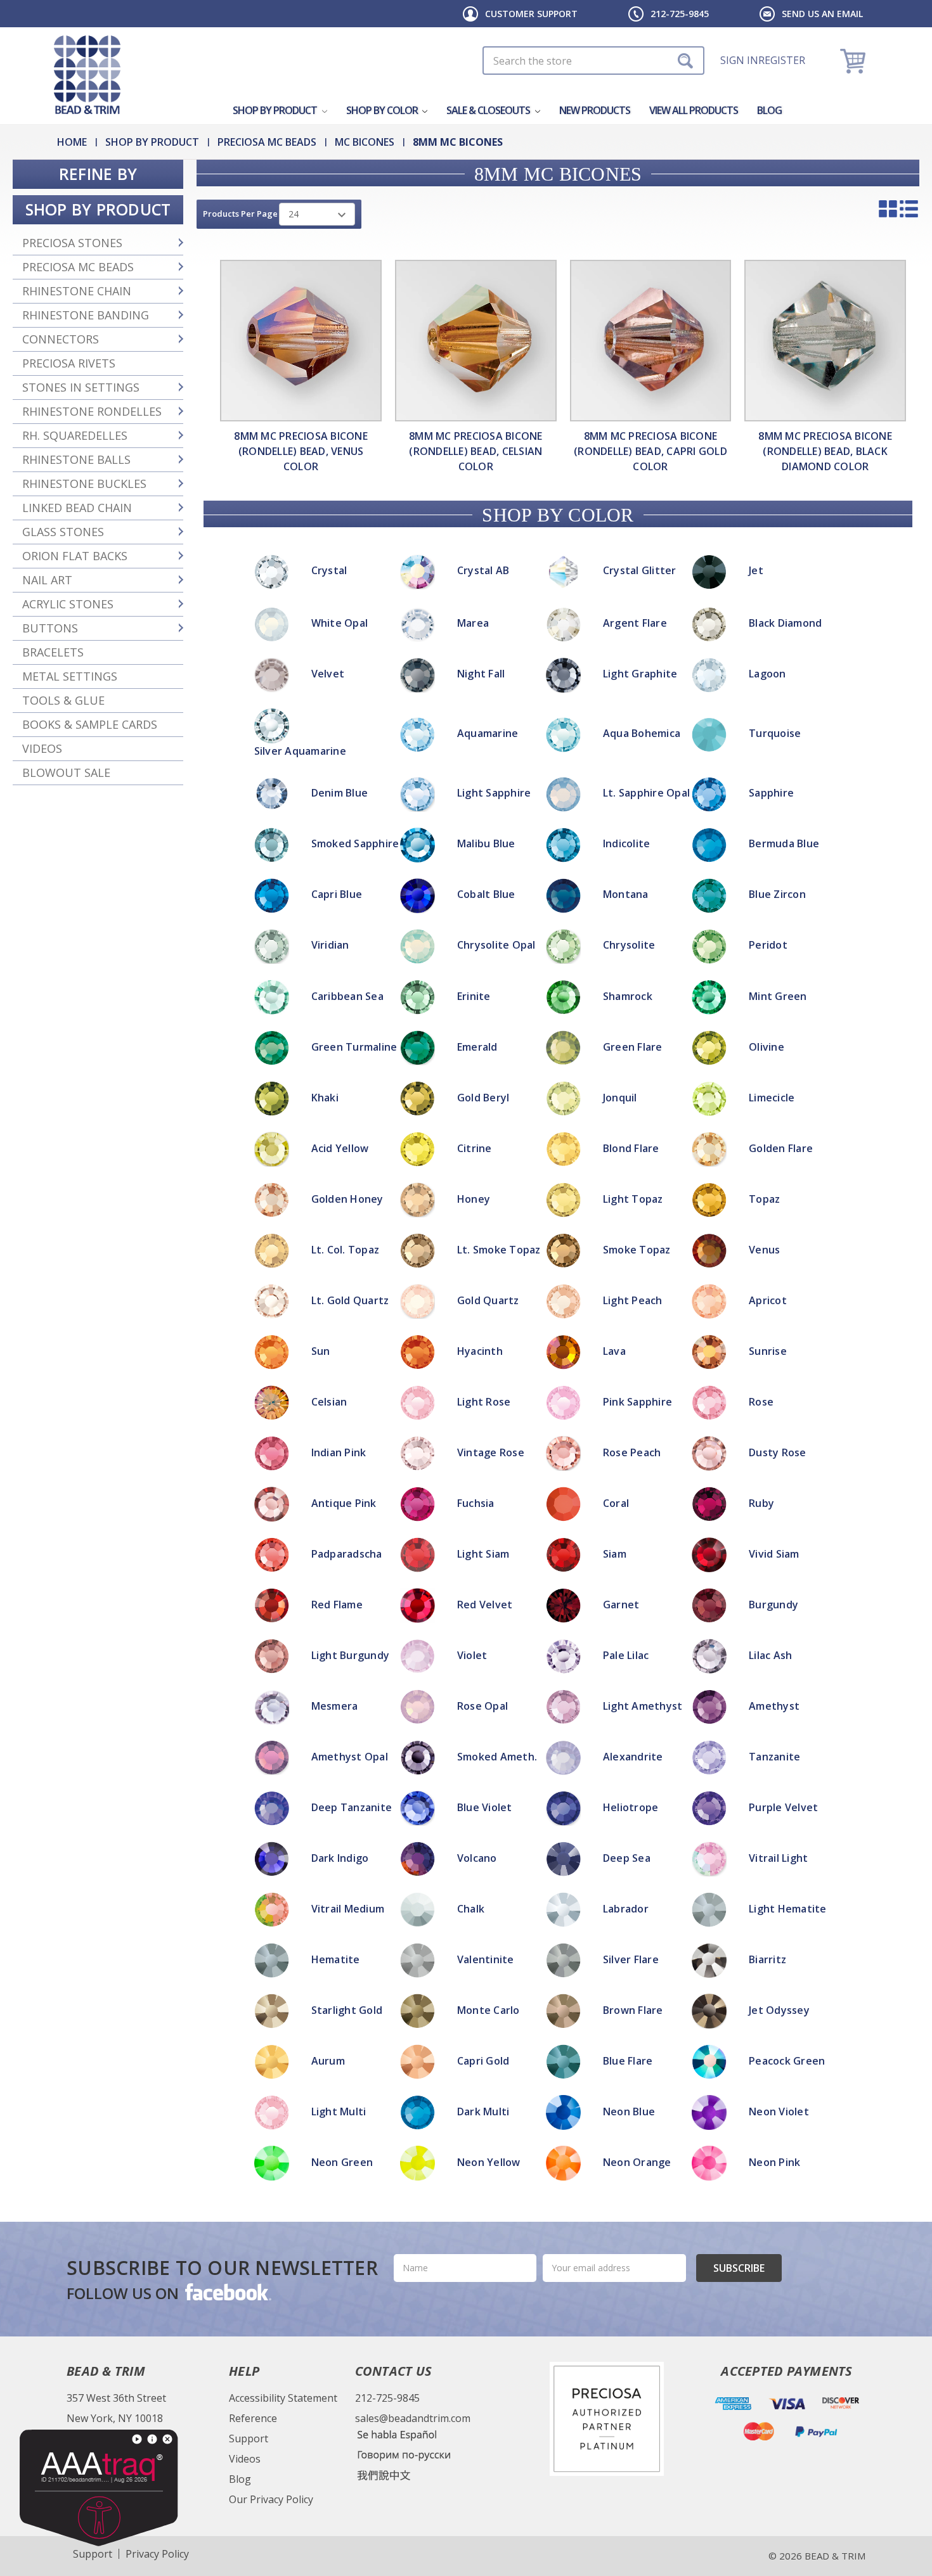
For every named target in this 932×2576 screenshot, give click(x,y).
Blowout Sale (66, 772)
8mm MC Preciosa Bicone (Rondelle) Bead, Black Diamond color (825, 451)
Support (249, 2438)
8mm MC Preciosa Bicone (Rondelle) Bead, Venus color (301, 451)
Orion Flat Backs (75, 556)
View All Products (694, 110)
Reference (253, 2418)
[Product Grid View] (888, 208)
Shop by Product (276, 110)
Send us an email (822, 14)
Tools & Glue (63, 700)
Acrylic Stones (68, 604)
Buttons (50, 628)
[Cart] (854, 61)
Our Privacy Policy (271, 2499)
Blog (769, 110)
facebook (227, 2291)
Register (782, 60)
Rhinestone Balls (76, 459)
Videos (42, 748)
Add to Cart (466, 1182)
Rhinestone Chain (77, 291)
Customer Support (531, 14)
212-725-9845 (680, 14)
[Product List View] (909, 208)
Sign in (739, 60)
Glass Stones (63, 532)
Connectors (61, 339)
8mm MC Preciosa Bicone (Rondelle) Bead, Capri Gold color (650, 451)
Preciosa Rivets (69, 363)
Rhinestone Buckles (84, 484)
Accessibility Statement (283, 2398)
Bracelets (53, 652)
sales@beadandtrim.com (413, 2418)
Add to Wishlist (466, 1199)
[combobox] (593, 61)
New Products (595, 110)
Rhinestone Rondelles (92, 411)
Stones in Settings (81, 387)
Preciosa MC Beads (78, 267)
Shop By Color (383, 110)
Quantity (466, 1149)
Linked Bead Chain (77, 508)
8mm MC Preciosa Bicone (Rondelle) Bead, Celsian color (476, 451)
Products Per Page (240, 214)
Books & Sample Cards (90, 724)
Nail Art (47, 580)
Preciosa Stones (72, 243)
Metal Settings (70, 676)
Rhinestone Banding (86, 315)
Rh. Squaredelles (75, 435)
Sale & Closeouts (489, 110)
